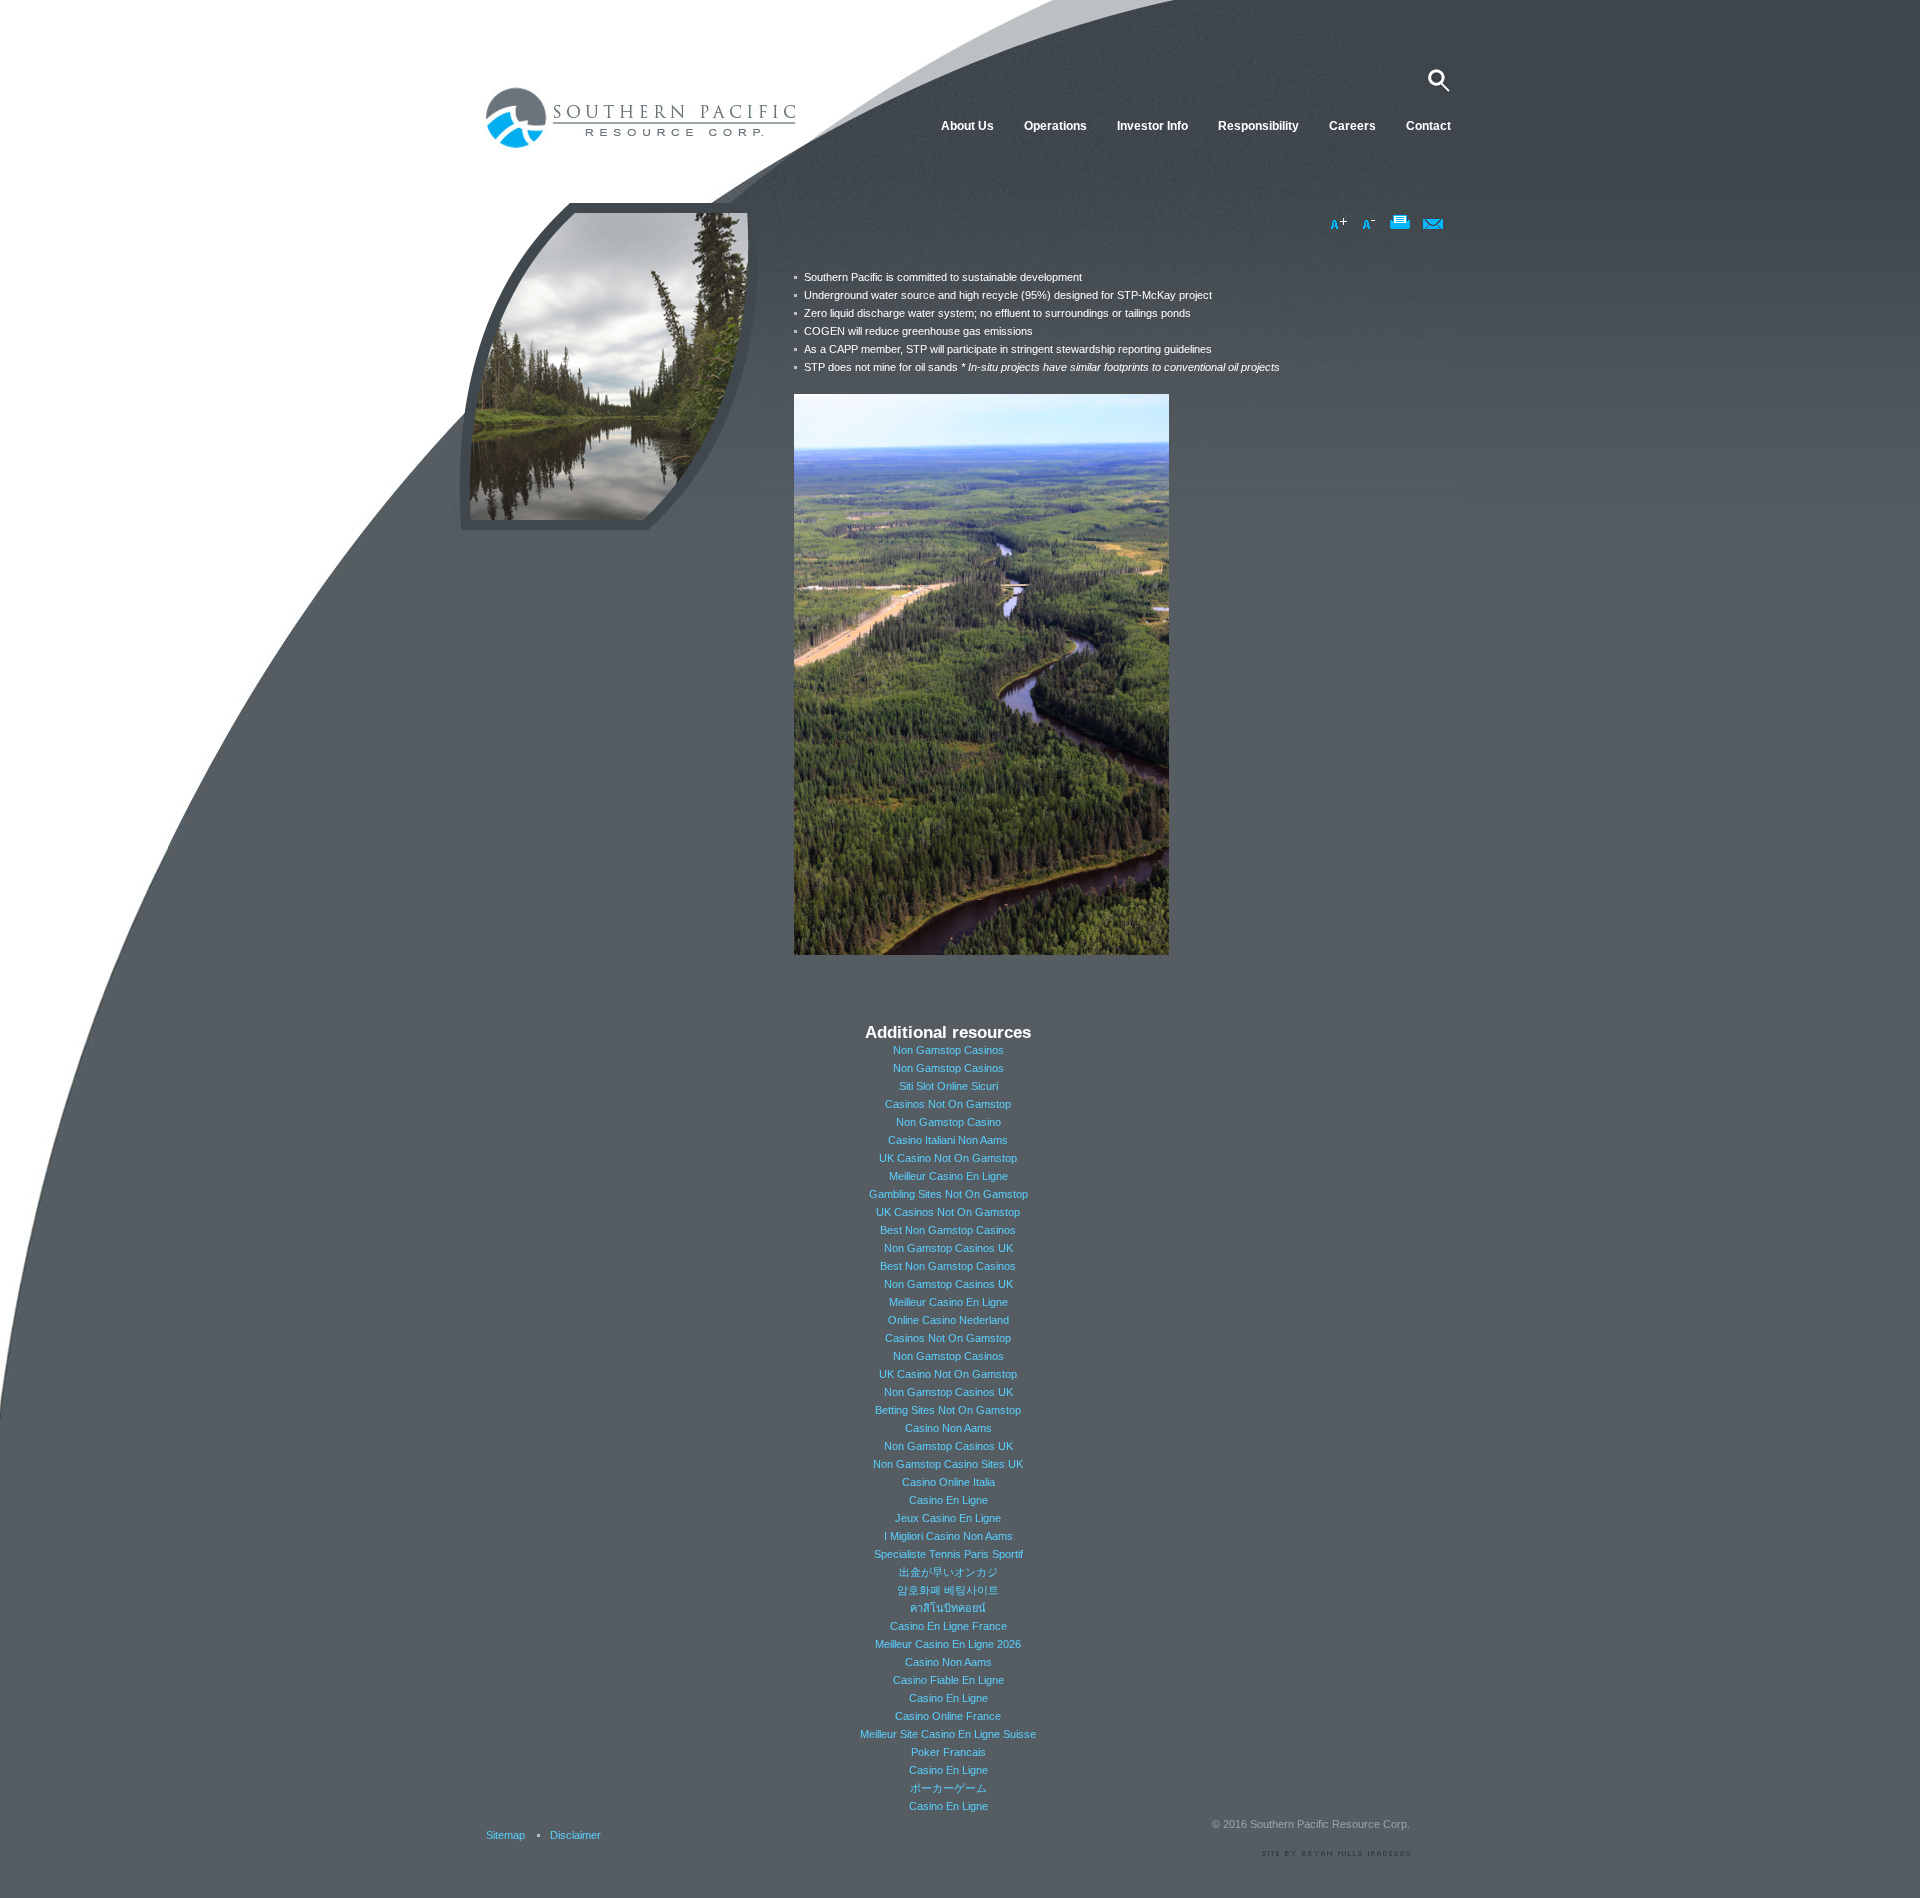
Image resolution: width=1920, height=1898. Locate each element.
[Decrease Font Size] (1371, 224)
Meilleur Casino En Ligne (948, 1176)
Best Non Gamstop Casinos (948, 1230)
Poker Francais (948, 1752)
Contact (1428, 126)
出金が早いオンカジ (948, 1572)
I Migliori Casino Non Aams (948, 1536)
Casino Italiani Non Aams (948, 1140)
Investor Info (1152, 126)
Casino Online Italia (948, 1482)
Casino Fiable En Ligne (948, 1680)
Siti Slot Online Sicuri (948, 1086)
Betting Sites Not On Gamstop (948, 1410)
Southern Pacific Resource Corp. (635, 114)
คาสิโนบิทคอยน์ (948, 1608)
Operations (1055, 126)
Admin (1381, 1886)
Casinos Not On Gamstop (948, 1104)
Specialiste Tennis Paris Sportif (948, 1554)
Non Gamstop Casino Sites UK (948, 1464)
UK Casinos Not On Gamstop (948, 1212)
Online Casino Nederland (948, 1320)
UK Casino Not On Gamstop (948, 1158)
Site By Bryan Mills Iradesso (1333, 1853)
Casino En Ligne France (948, 1626)
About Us (967, 126)
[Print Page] (1401, 224)
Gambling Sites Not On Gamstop (948, 1194)
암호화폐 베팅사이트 (948, 1590)
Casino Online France (948, 1716)
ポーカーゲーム (948, 1788)
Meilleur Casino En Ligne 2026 (948, 1644)
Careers (1352, 126)
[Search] (1436, 81)
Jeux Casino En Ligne (948, 1518)
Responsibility (1258, 126)
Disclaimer (575, 1835)
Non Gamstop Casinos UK (948, 1248)
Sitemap (505, 1835)
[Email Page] (1433, 224)
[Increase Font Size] (1340, 224)
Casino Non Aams (948, 1428)
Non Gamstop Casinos (948, 1050)
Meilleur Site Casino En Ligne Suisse (948, 1734)
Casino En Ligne (948, 1500)
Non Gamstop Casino (948, 1122)
